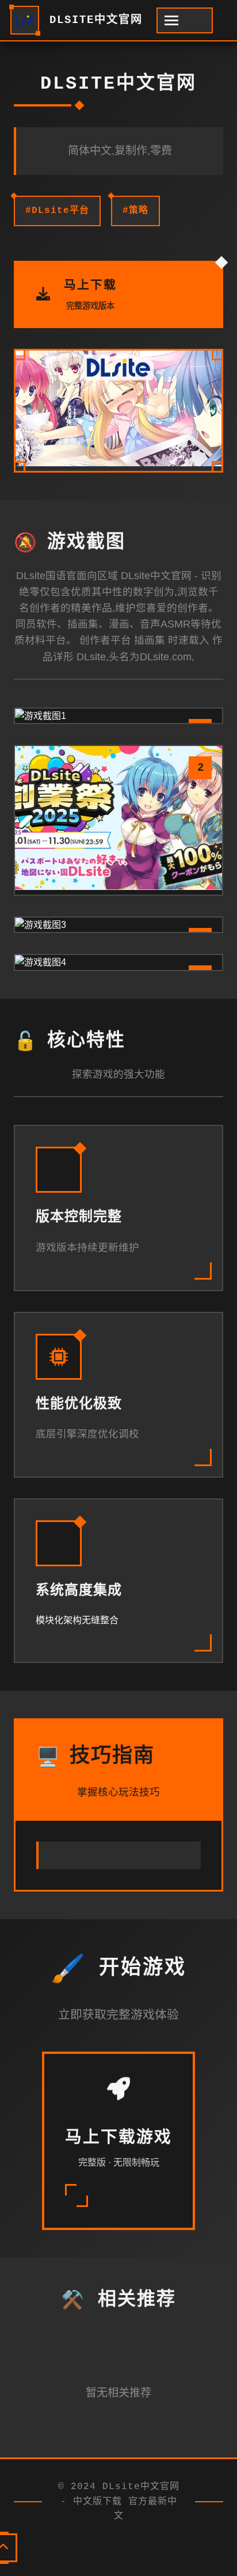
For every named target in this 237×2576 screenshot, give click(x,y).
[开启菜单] (185, 20)
